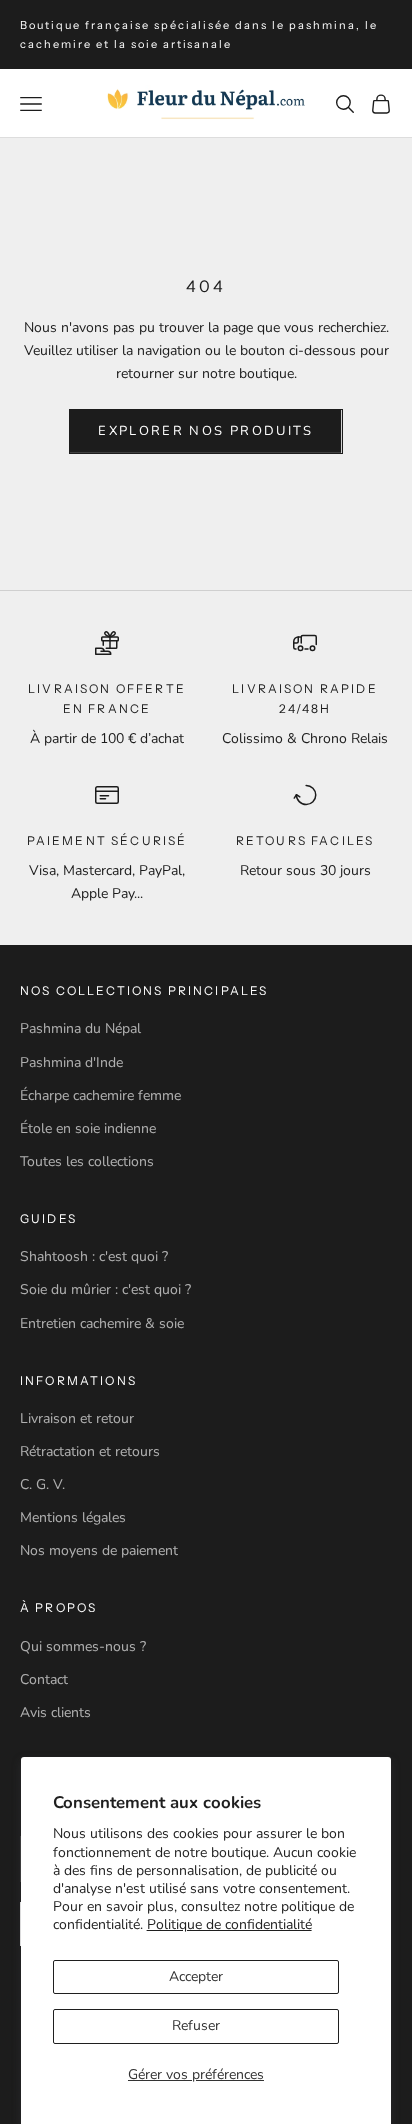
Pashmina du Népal (80, 1028)
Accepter (196, 1976)
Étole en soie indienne (88, 1128)
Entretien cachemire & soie (102, 1323)
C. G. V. (42, 1484)
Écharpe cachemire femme (100, 1095)
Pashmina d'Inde (71, 1062)
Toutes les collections (87, 1161)
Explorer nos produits (205, 431)
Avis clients (55, 1712)
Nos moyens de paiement (99, 1550)
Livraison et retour (77, 1418)
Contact (44, 1679)
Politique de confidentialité (229, 1924)
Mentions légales (73, 1517)
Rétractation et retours (90, 1451)
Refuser (196, 2025)
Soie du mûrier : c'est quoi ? (105, 1289)
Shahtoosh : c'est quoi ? (94, 1256)
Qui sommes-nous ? (83, 1646)
